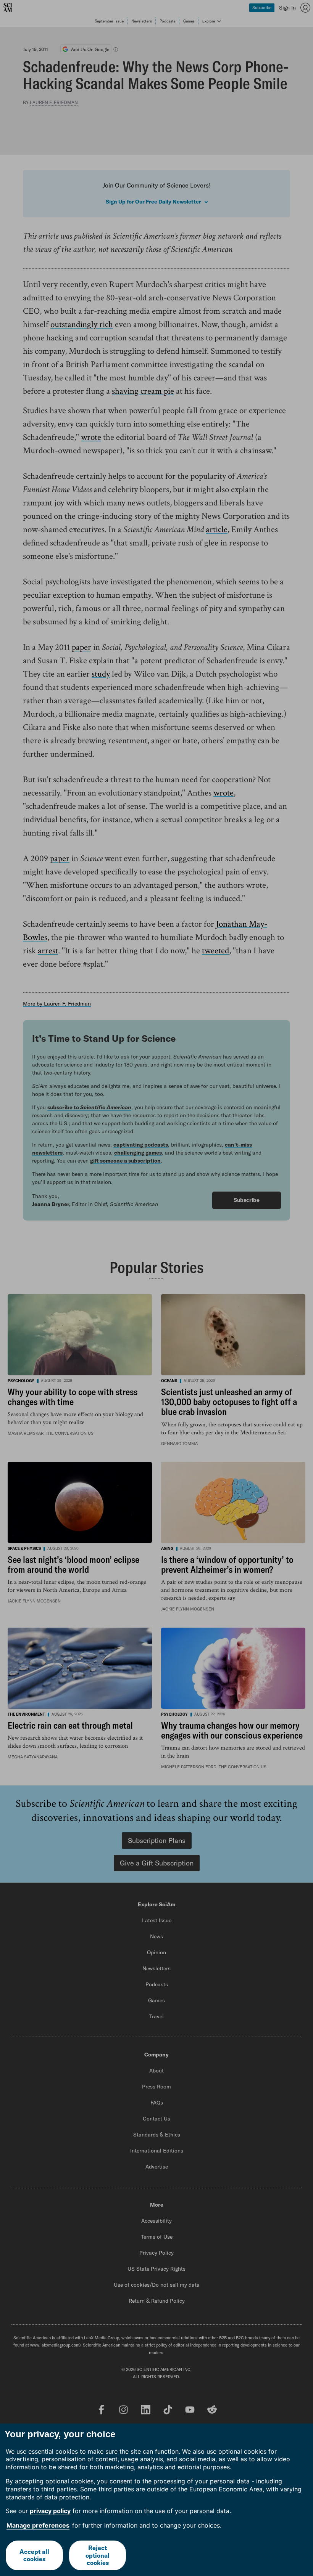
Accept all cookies (34, 2555)
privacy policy (50, 2511)
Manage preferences (38, 2525)
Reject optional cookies (98, 2555)
